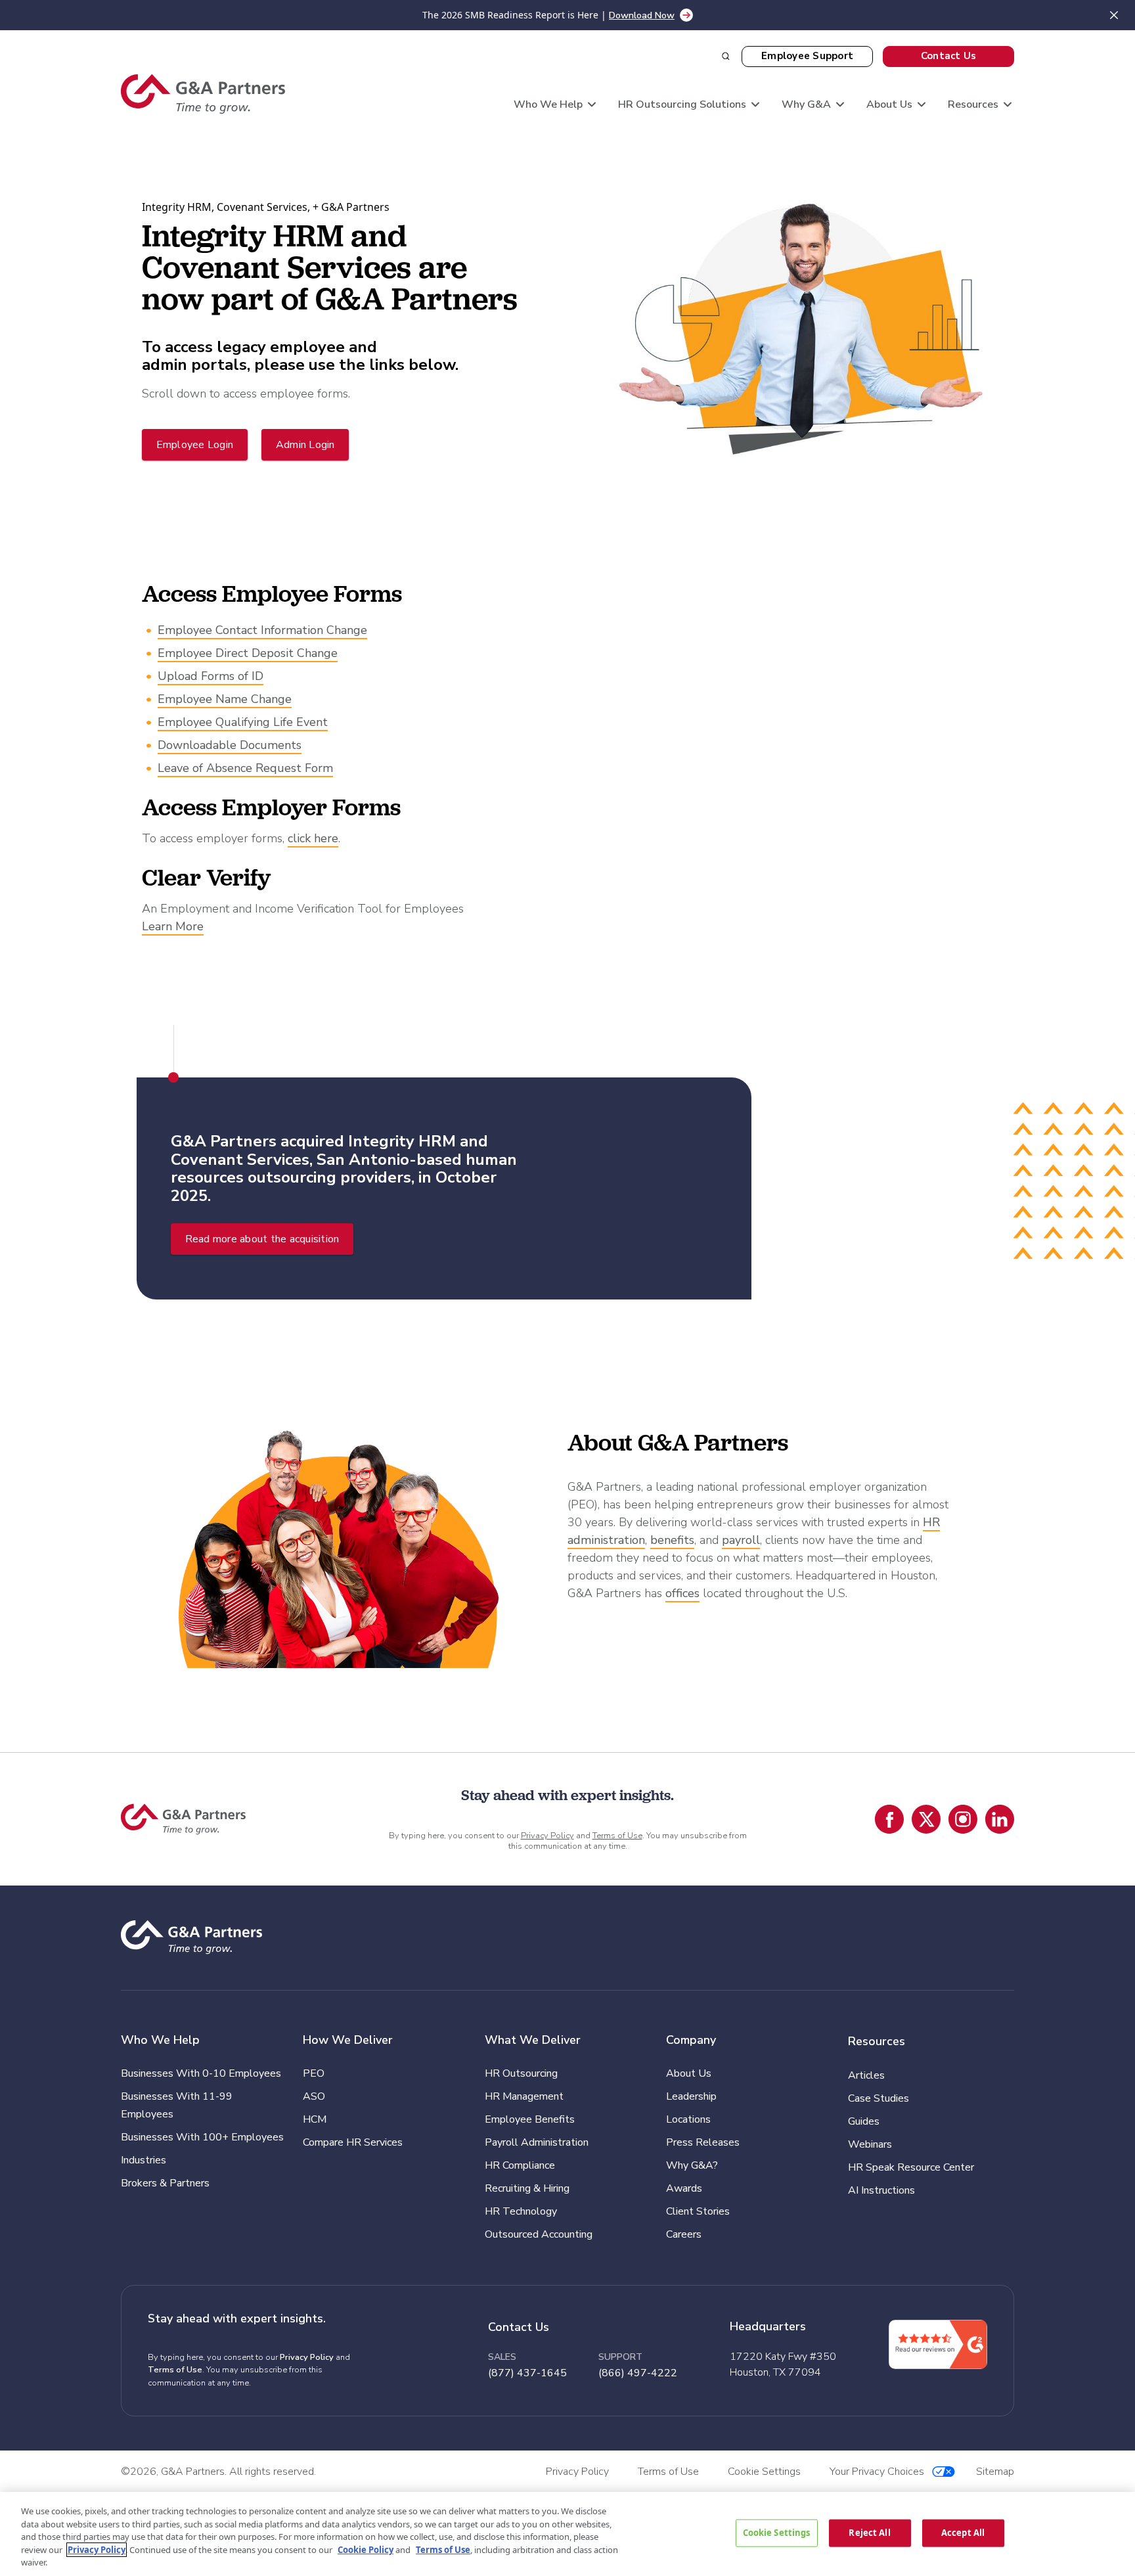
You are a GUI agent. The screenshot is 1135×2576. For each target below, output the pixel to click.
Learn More (173, 926)
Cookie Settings (777, 2533)
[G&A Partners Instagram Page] (963, 1819)
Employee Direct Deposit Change (248, 653)
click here (313, 838)
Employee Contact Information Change (262, 630)
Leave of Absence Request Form (245, 768)
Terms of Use (617, 1836)
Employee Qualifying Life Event (243, 722)
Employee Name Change (225, 699)
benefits (672, 1540)
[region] (567, 2534)
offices (682, 1593)
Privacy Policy (547, 1836)
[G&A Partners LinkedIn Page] (1000, 1819)
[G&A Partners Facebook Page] (889, 1819)
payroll (741, 1540)
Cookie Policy (366, 2550)
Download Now (642, 15)
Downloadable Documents (230, 745)
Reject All (869, 2533)
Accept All (963, 2533)
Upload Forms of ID (211, 676)
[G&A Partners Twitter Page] (926, 1819)
